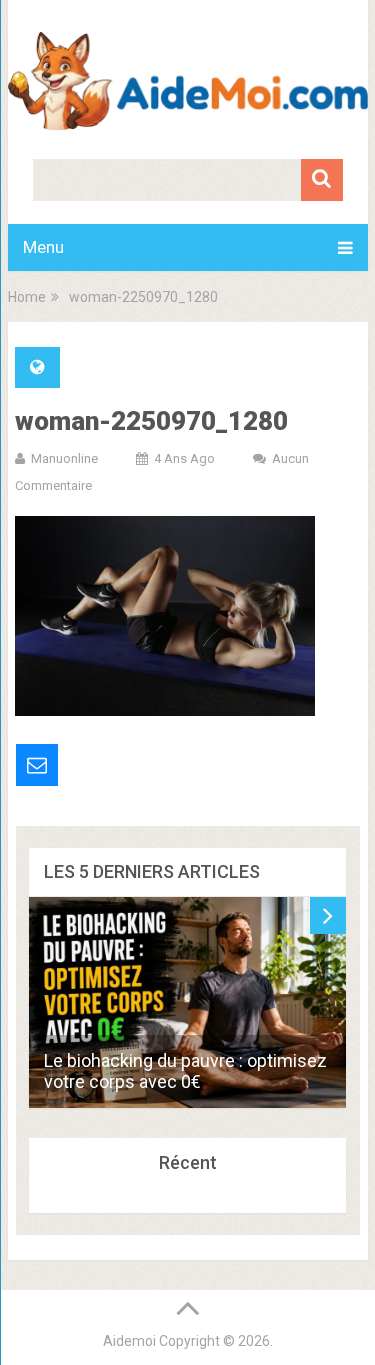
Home (27, 297)
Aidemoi (129, 1341)
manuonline (64, 458)
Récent (188, 1162)
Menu (43, 247)
